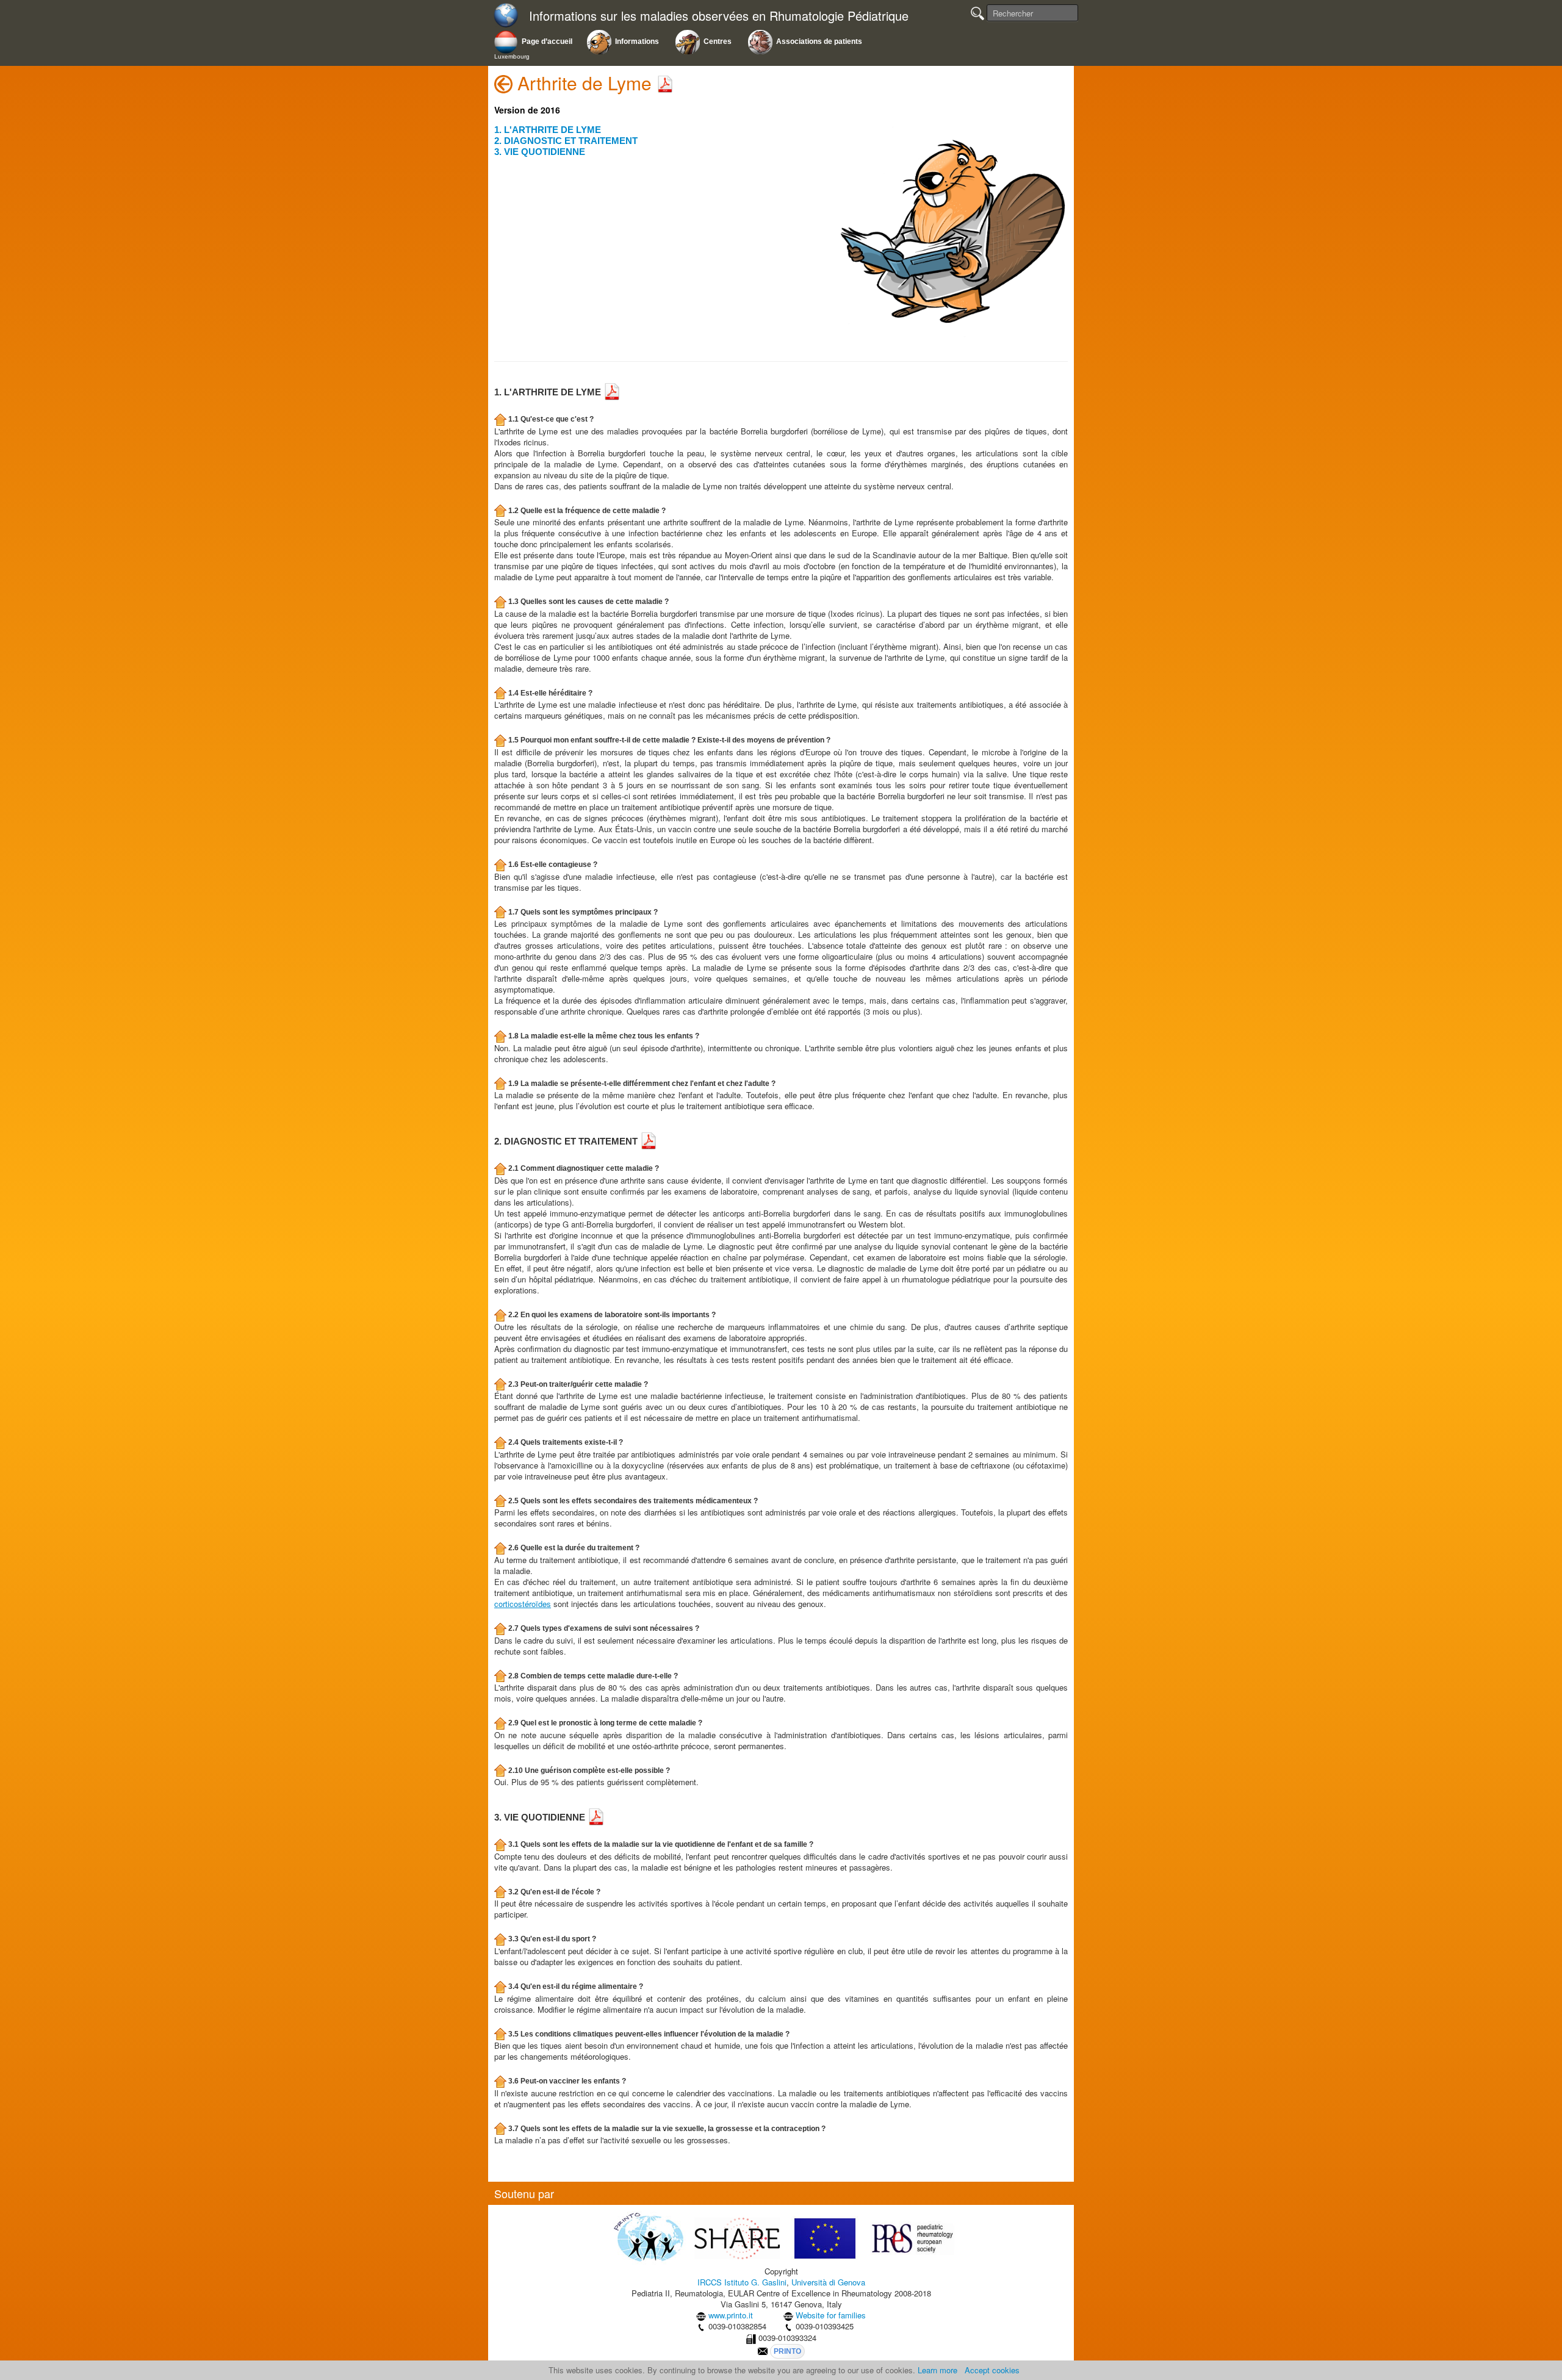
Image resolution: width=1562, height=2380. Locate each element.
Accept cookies (992, 2370)
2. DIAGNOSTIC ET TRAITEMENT (566, 141)
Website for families (831, 2315)
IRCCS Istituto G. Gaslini (742, 2282)
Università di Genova (828, 2282)
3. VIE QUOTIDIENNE (540, 152)
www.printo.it (731, 2315)
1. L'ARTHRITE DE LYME (548, 130)
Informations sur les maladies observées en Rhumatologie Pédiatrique (719, 16)
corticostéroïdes (523, 1604)
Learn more (938, 2370)
